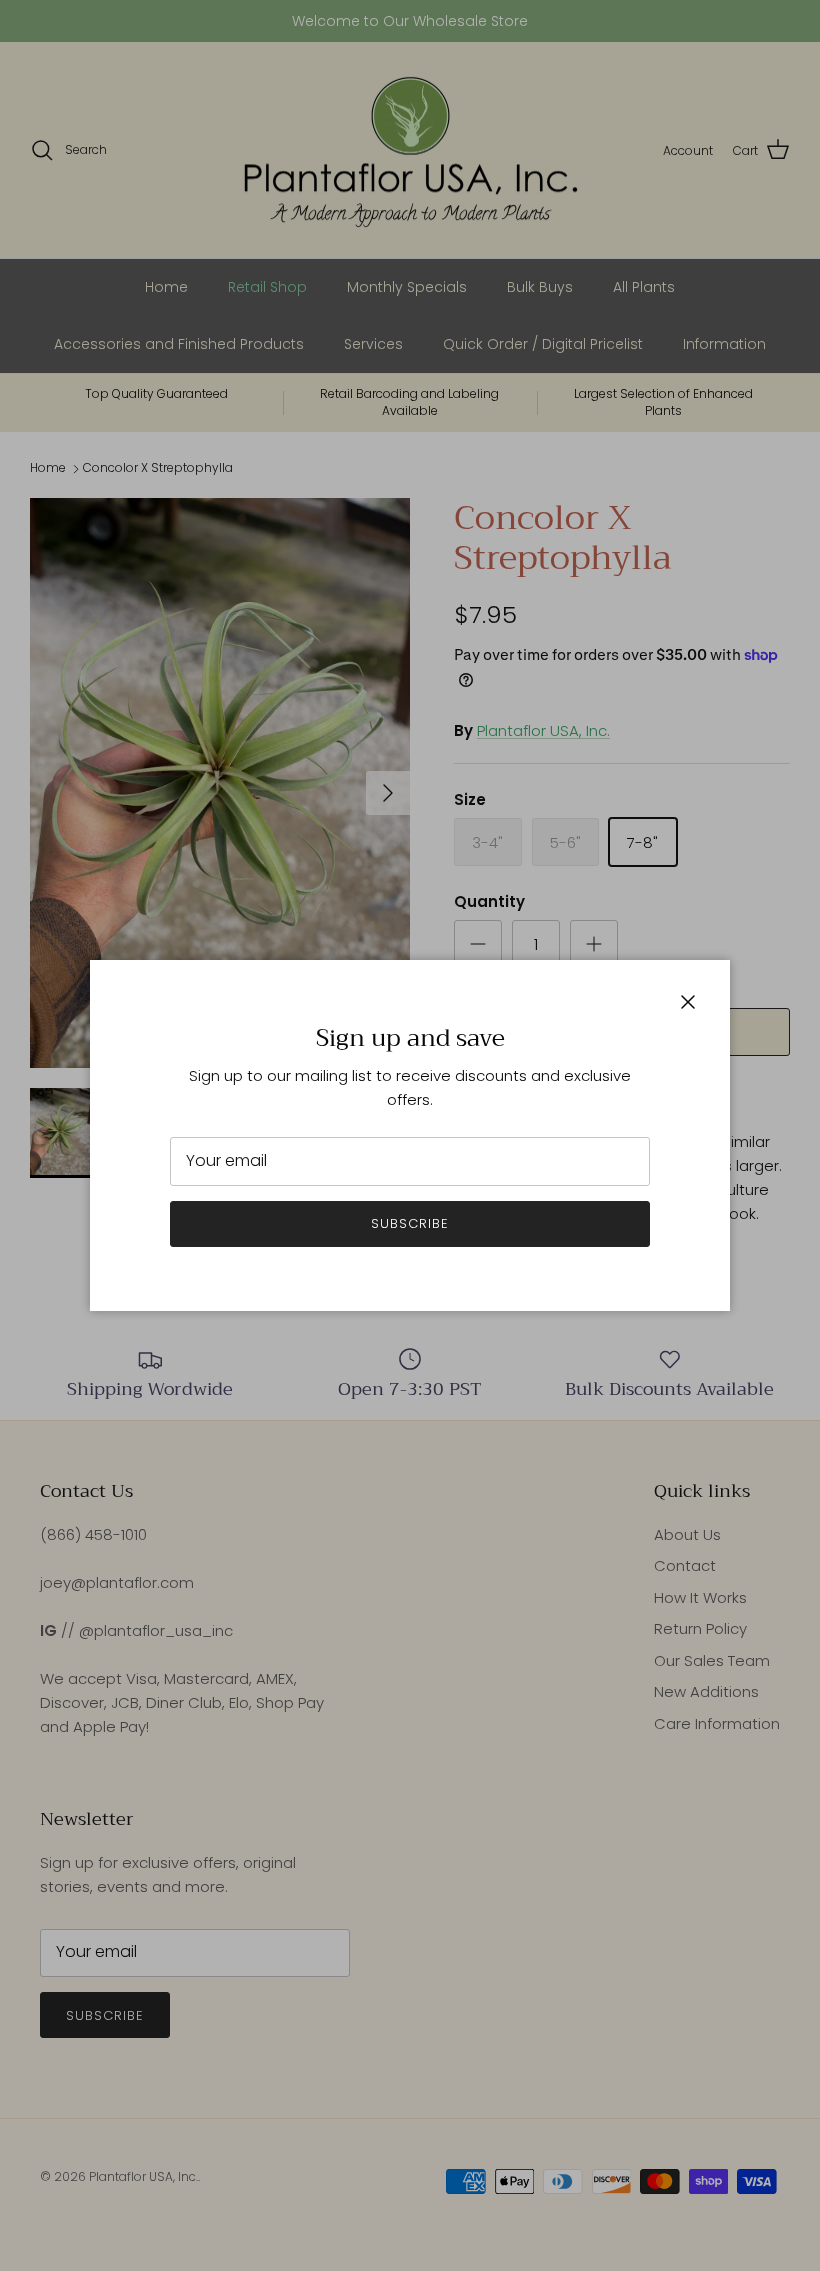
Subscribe (410, 1223)
